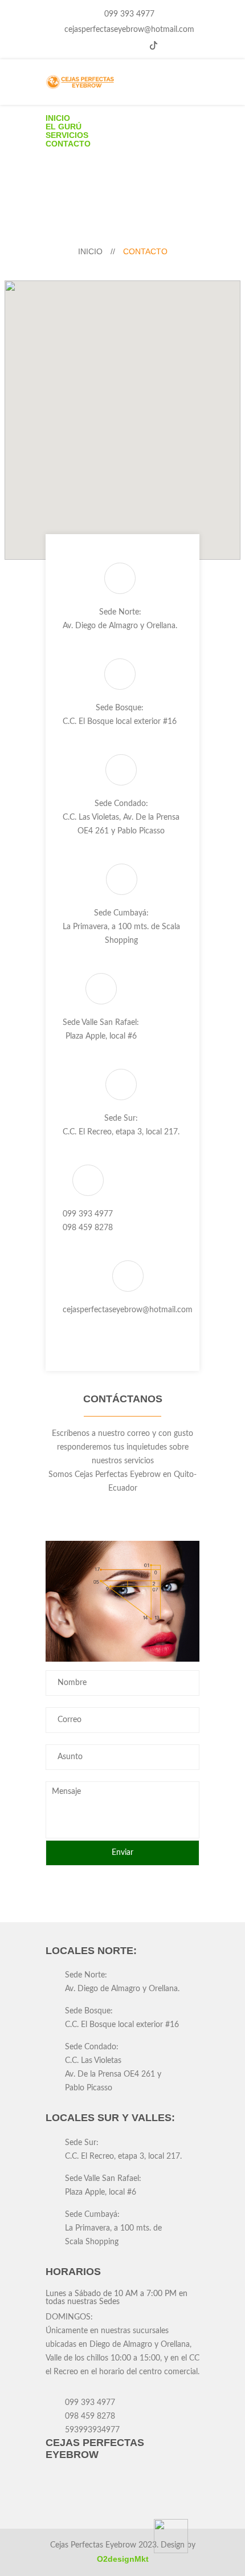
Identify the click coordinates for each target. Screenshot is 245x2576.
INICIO (58, 118)
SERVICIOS (67, 135)
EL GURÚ (64, 127)
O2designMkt (123, 2559)
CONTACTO (68, 144)
